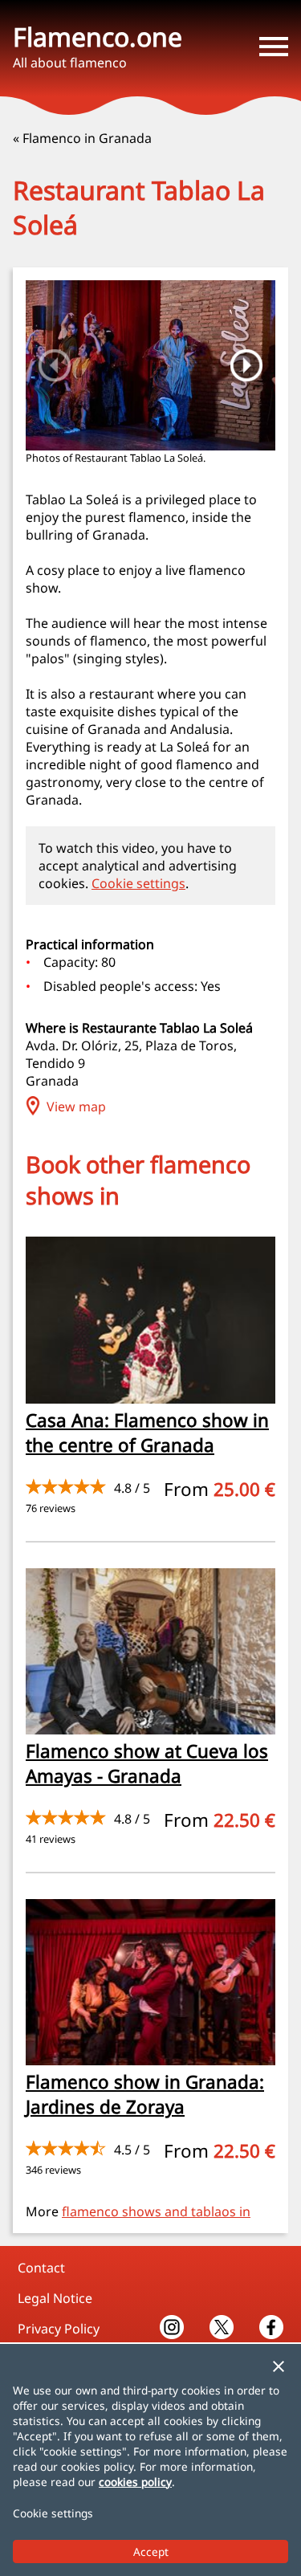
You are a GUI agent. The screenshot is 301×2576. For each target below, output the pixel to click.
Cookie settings (138, 883)
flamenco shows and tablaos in (156, 2211)
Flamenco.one (98, 37)
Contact (41, 2268)
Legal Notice (55, 2298)
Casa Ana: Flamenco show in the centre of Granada (147, 1433)
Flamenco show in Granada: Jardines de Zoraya (145, 2094)
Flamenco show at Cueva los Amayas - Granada (147, 1763)
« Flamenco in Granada (82, 138)
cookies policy (135, 2482)
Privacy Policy (59, 2329)
